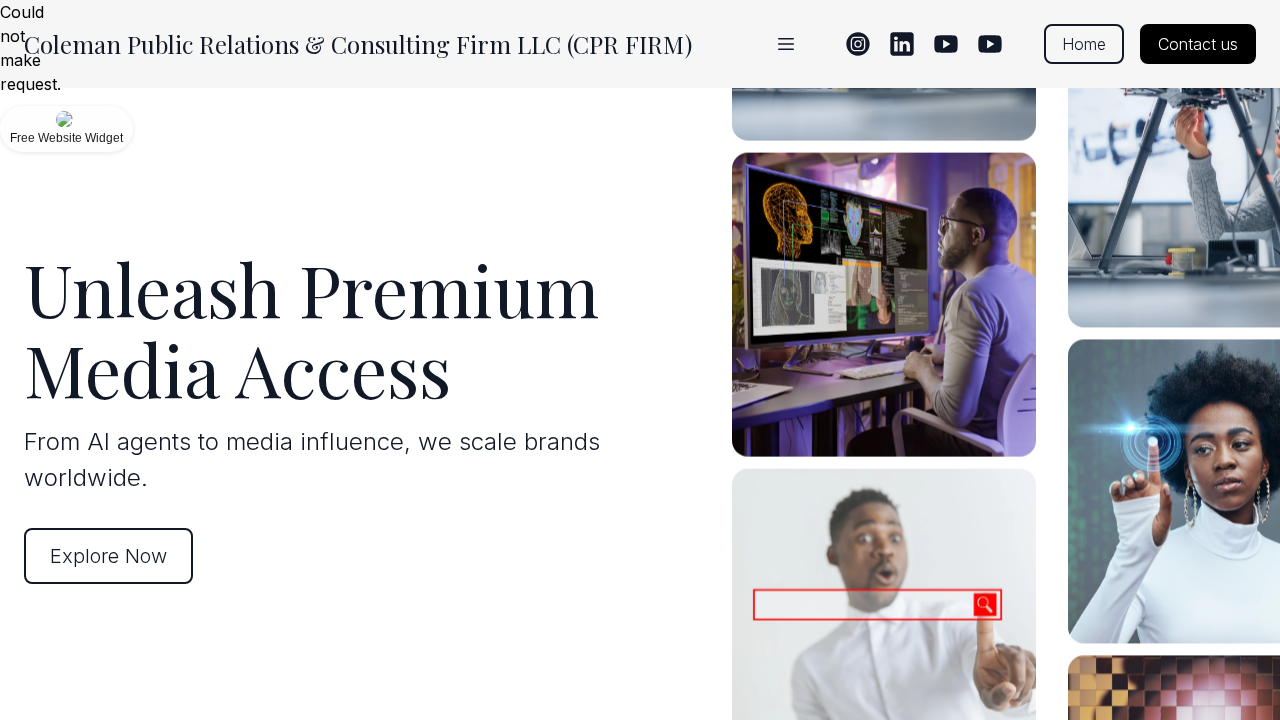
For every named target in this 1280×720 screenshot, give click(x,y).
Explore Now (108, 556)
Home (1084, 44)
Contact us (1198, 44)
